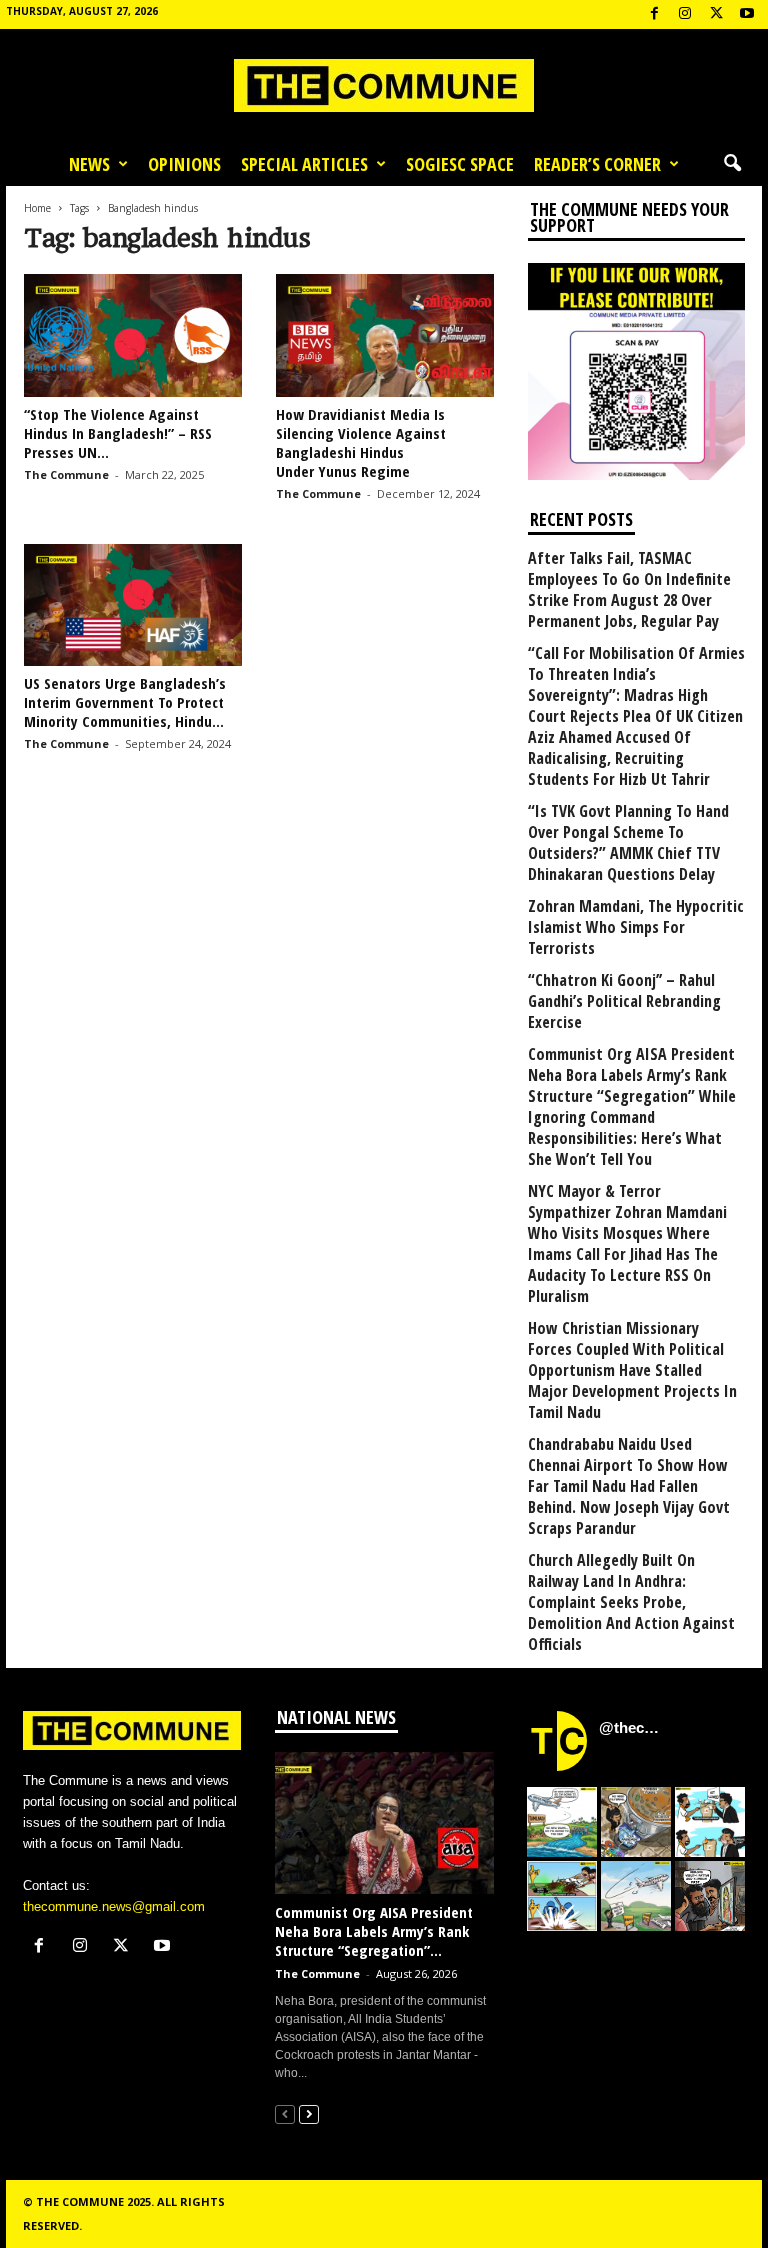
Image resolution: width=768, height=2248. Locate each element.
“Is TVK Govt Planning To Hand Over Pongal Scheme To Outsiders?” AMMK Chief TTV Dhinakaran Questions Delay (628, 843)
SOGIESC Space (460, 164)
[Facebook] (654, 14)
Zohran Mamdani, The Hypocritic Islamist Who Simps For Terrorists (636, 927)
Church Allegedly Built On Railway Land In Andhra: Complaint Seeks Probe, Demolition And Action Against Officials (631, 1602)
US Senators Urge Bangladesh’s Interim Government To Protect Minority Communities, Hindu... (125, 702)
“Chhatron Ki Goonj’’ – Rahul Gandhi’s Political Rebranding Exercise (624, 1001)
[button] (732, 164)
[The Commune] (384, 85)
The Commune (66, 474)
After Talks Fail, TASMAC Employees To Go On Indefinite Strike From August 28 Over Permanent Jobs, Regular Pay (629, 590)
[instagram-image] (562, 1822)
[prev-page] (285, 2113)
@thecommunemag (632, 1727)
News (89, 164)
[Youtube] (747, 14)
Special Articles (304, 164)
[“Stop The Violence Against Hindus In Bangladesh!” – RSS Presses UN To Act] (133, 335)
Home (37, 208)
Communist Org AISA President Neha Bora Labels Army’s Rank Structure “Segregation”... (374, 1931)
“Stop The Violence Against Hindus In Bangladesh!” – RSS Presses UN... (118, 433)
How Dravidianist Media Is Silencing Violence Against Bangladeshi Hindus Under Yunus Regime (361, 442)
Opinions (184, 164)
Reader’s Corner (597, 164)
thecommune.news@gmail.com (114, 1906)
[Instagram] (685, 14)
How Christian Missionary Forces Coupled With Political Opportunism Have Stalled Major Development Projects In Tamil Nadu (632, 1370)
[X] (716, 14)
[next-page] (309, 2113)
